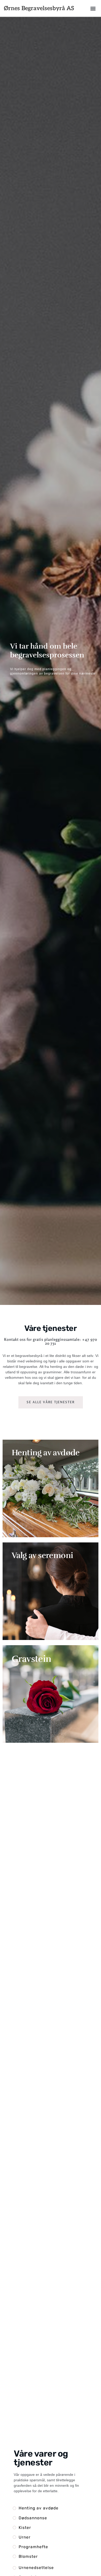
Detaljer (26, 1478)
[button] (93, 8)
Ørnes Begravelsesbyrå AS (39, 8)
